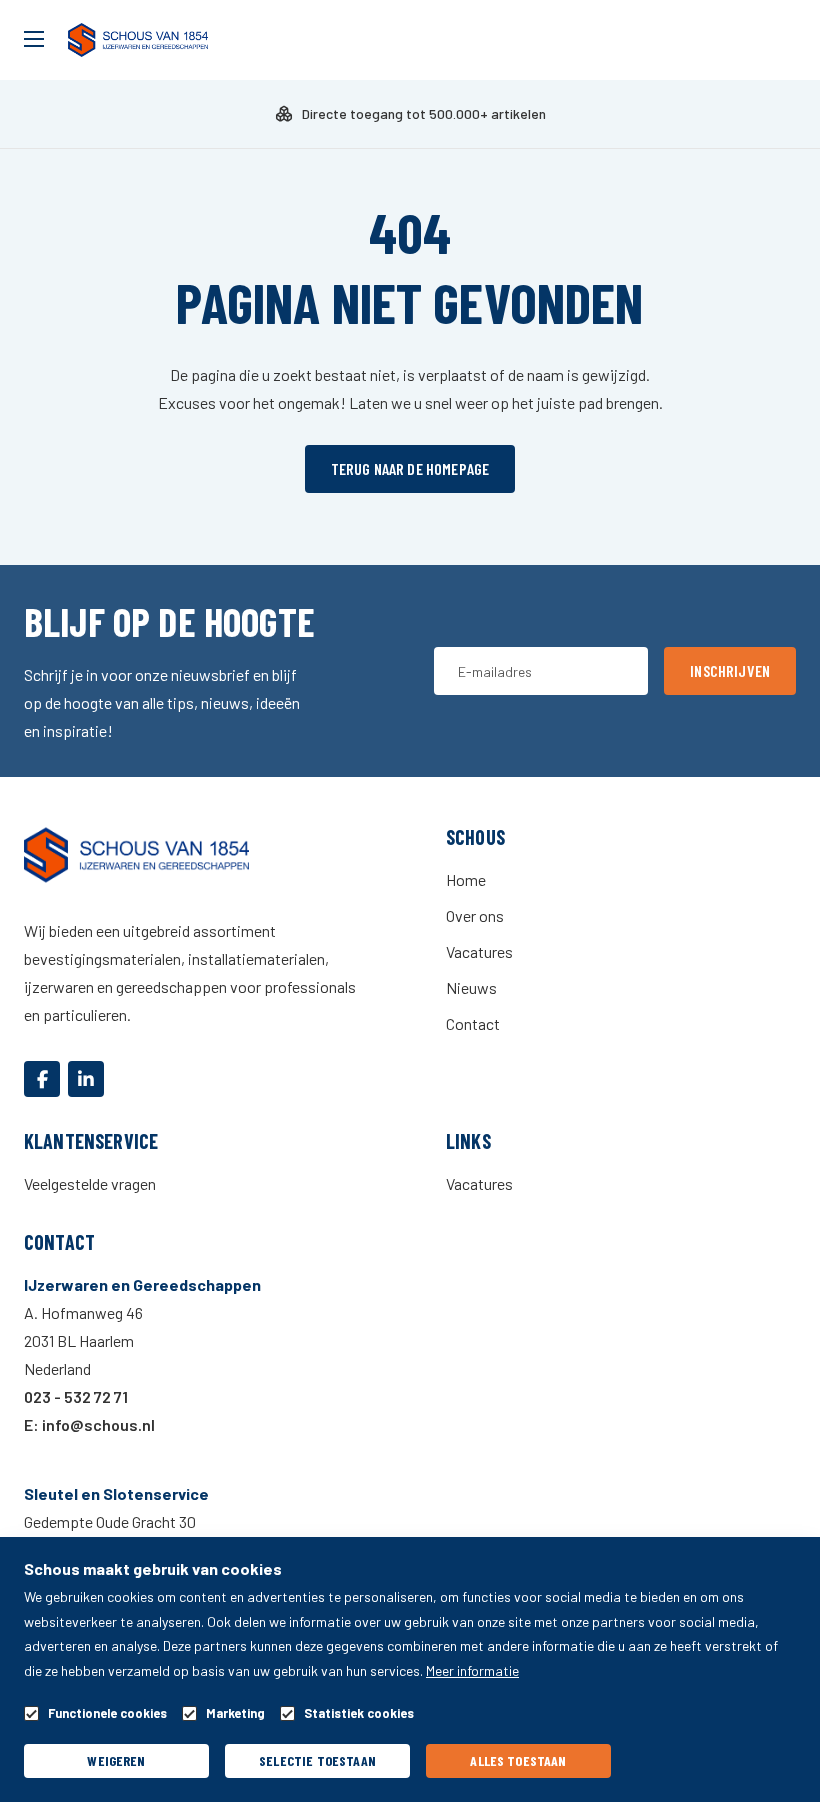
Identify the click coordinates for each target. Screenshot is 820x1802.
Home (466, 879)
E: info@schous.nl (89, 1424)
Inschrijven (730, 670)
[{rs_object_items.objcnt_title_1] (42, 1079)
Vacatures (479, 951)
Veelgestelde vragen (90, 1183)
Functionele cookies (107, 1713)
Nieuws (471, 987)
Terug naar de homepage (410, 468)
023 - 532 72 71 (76, 1396)
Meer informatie (472, 1670)
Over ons (475, 915)
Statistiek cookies (359, 1713)
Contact (473, 1023)
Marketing (235, 1713)
